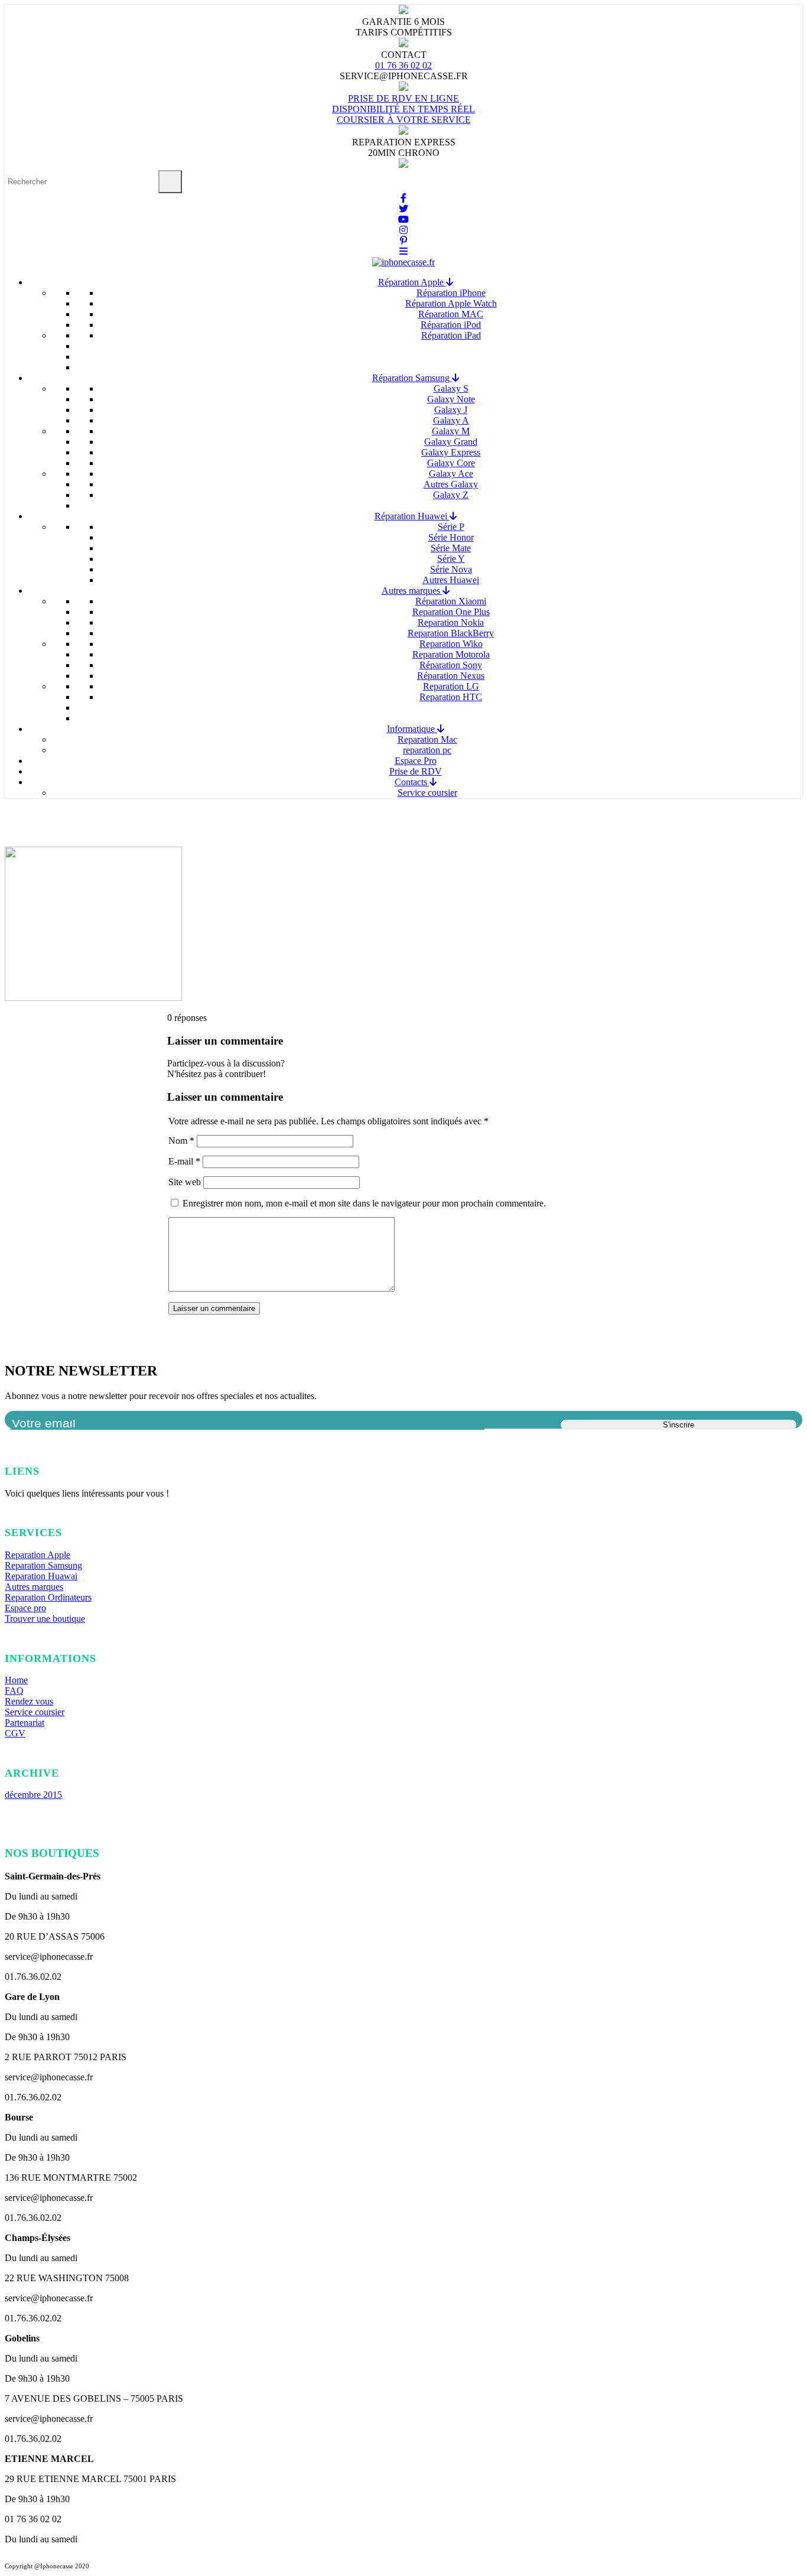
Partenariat (25, 1723)
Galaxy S (451, 388)
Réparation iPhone (451, 293)
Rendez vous (29, 1701)
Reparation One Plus (451, 612)
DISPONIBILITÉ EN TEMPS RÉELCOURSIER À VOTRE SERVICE (403, 114)
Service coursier (427, 793)
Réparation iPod (451, 325)
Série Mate (451, 548)
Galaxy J (451, 410)
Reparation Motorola (451, 654)
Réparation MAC (451, 314)
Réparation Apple (412, 282)
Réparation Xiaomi (451, 601)
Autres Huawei (451, 580)
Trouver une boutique (45, 1619)
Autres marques (412, 591)
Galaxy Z (451, 495)
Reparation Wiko (451, 644)
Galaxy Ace (451, 474)
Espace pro (25, 1608)
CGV (15, 1733)
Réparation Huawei (412, 516)
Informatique (412, 729)
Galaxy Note (451, 399)
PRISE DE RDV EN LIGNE (403, 98)
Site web (185, 1182)
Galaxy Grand (451, 442)
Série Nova (451, 569)
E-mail (184, 1161)
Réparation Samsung (412, 378)
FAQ (14, 1691)
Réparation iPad (451, 335)
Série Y (451, 559)
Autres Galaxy (451, 484)
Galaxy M (451, 431)
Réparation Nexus (451, 676)
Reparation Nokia (451, 622)
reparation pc (427, 750)
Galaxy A (451, 420)
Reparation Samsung (43, 1565)
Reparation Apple (38, 1555)
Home (16, 1680)
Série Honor (451, 537)
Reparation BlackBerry (451, 633)
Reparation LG (451, 686)
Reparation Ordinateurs (48, 1597)
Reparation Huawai (41, 1576)
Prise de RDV (416, 771)
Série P (451, 527)
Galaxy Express (451, 452)
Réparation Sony (451, 665)
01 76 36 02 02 (403, 65)
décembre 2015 (33, 1795)
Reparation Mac (427, 739)
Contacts (412, 782)
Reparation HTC (451, 697)
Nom (181, 1141)
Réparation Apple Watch (451, 303)
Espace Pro (416, 761)
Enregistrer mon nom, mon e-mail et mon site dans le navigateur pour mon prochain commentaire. (364, 1203)
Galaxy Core (451, 463)
